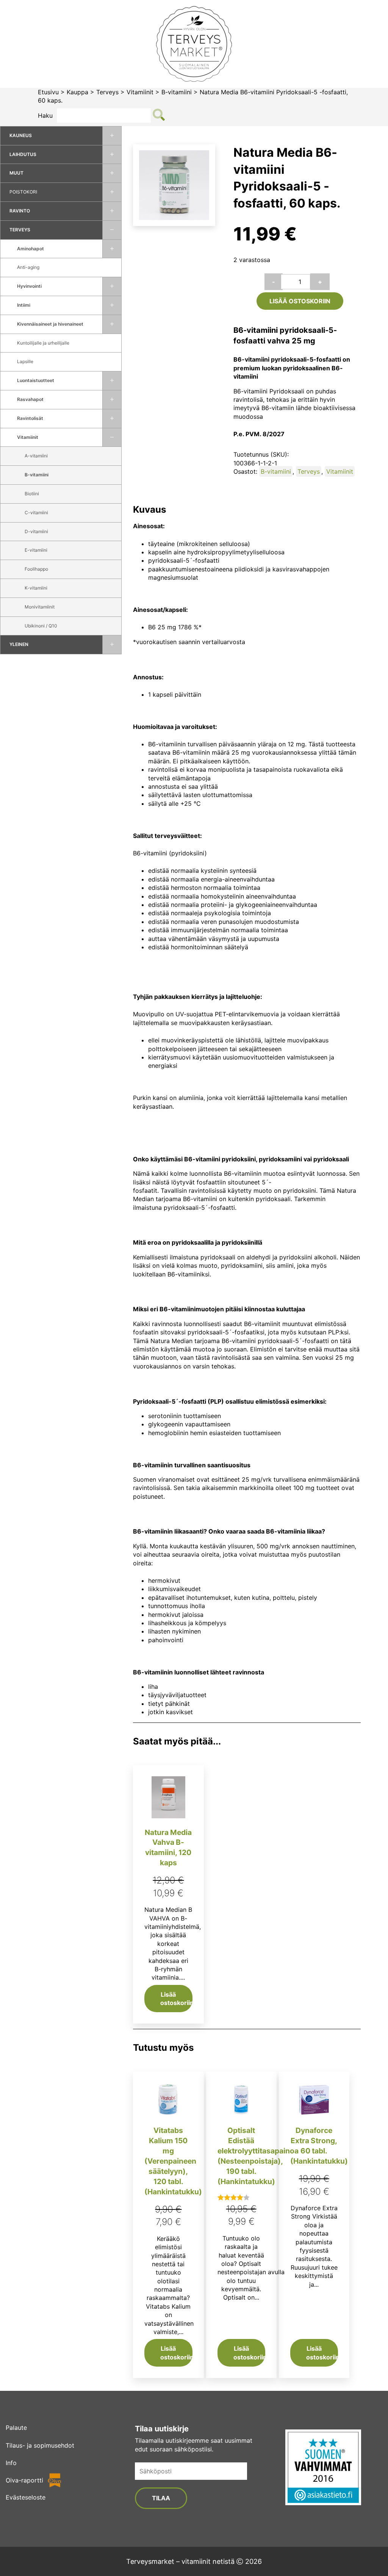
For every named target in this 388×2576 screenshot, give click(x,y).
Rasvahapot (30, 399)
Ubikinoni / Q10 (41, 626)
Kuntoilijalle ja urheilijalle (43, 343)
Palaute (16, 2428)
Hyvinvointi (29, 286)
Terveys (107, 92)
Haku (45, 115)
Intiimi (24, 305)
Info (11, 2463)
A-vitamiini (36, 456)
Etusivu (48, 92)
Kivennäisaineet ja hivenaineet (50, 324)
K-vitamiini (36, 588)
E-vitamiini (36, 550)
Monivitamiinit (40, 607)
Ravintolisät (30, 418)
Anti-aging (28, 267)
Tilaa (161, 2498)
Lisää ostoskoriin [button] (176, 1999)
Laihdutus (23, 154)
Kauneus (21, 135)
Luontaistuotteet (36, 380)
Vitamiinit (140, 92)
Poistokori (23, 192)
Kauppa (77, 92)
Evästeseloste (26, 2497)
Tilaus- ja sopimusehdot (40, 2445)
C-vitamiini (36, 513)
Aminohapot (31, 249)
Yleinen (19, 644)
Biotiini (32, 494)
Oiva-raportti (24, 2480)
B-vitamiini (177, 92)
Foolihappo (36, 569)
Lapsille (25, 361)
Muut (16, 173)
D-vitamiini (36, 531)
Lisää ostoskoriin (300, 301)
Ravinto (20, 211)
